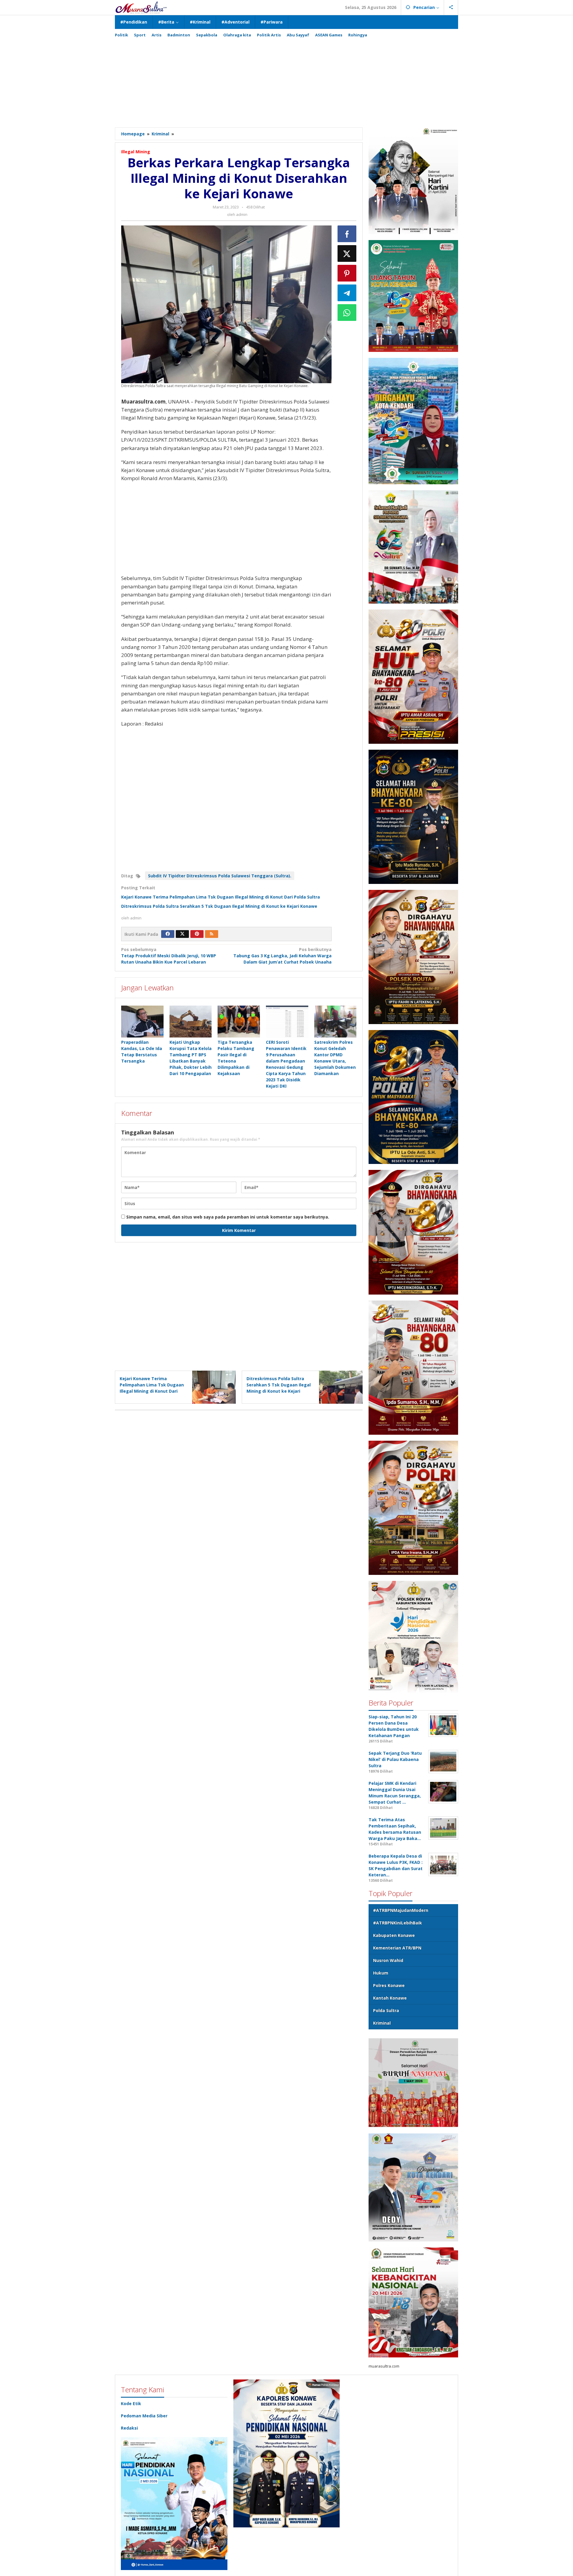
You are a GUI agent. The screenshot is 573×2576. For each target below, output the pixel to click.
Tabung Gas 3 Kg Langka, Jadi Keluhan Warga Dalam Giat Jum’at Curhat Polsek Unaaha (282, 956)
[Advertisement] (286, 80)
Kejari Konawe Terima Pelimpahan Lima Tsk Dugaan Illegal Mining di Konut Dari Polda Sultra (221, 897)
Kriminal (382, 2023)
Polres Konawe (389, 1985)
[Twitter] (182, 934)
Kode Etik (131, 2403)
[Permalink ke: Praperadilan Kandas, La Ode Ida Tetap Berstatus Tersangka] (142, 1021)
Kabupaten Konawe (394, 1935)
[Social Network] (451, 7)
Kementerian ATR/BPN (397, 1948)
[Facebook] (168, 934)
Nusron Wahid (388, 1960)
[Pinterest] (197, 934)
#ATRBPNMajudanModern (401, 1910)
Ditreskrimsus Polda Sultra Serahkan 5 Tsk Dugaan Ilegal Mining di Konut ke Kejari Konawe (219, 906)
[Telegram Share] (347, 293)
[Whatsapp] (347, 313)
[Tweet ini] (347, 253)
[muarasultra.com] (141, 7)
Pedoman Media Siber (144, 2416)
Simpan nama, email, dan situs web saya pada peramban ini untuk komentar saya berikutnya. (228, 1217)
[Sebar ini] (347, 234)
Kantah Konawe (390, 1998)
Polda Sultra (386, 2010)
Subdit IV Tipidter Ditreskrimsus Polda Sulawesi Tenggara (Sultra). (220, 876)
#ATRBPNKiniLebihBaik (398, 1923)
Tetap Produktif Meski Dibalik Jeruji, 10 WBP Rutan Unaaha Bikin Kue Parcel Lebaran (169, 956)
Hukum (381, 1973)
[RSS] (212, 934)
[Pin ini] (347, 273)
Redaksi (129, 2428)
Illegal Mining (136, 152)
